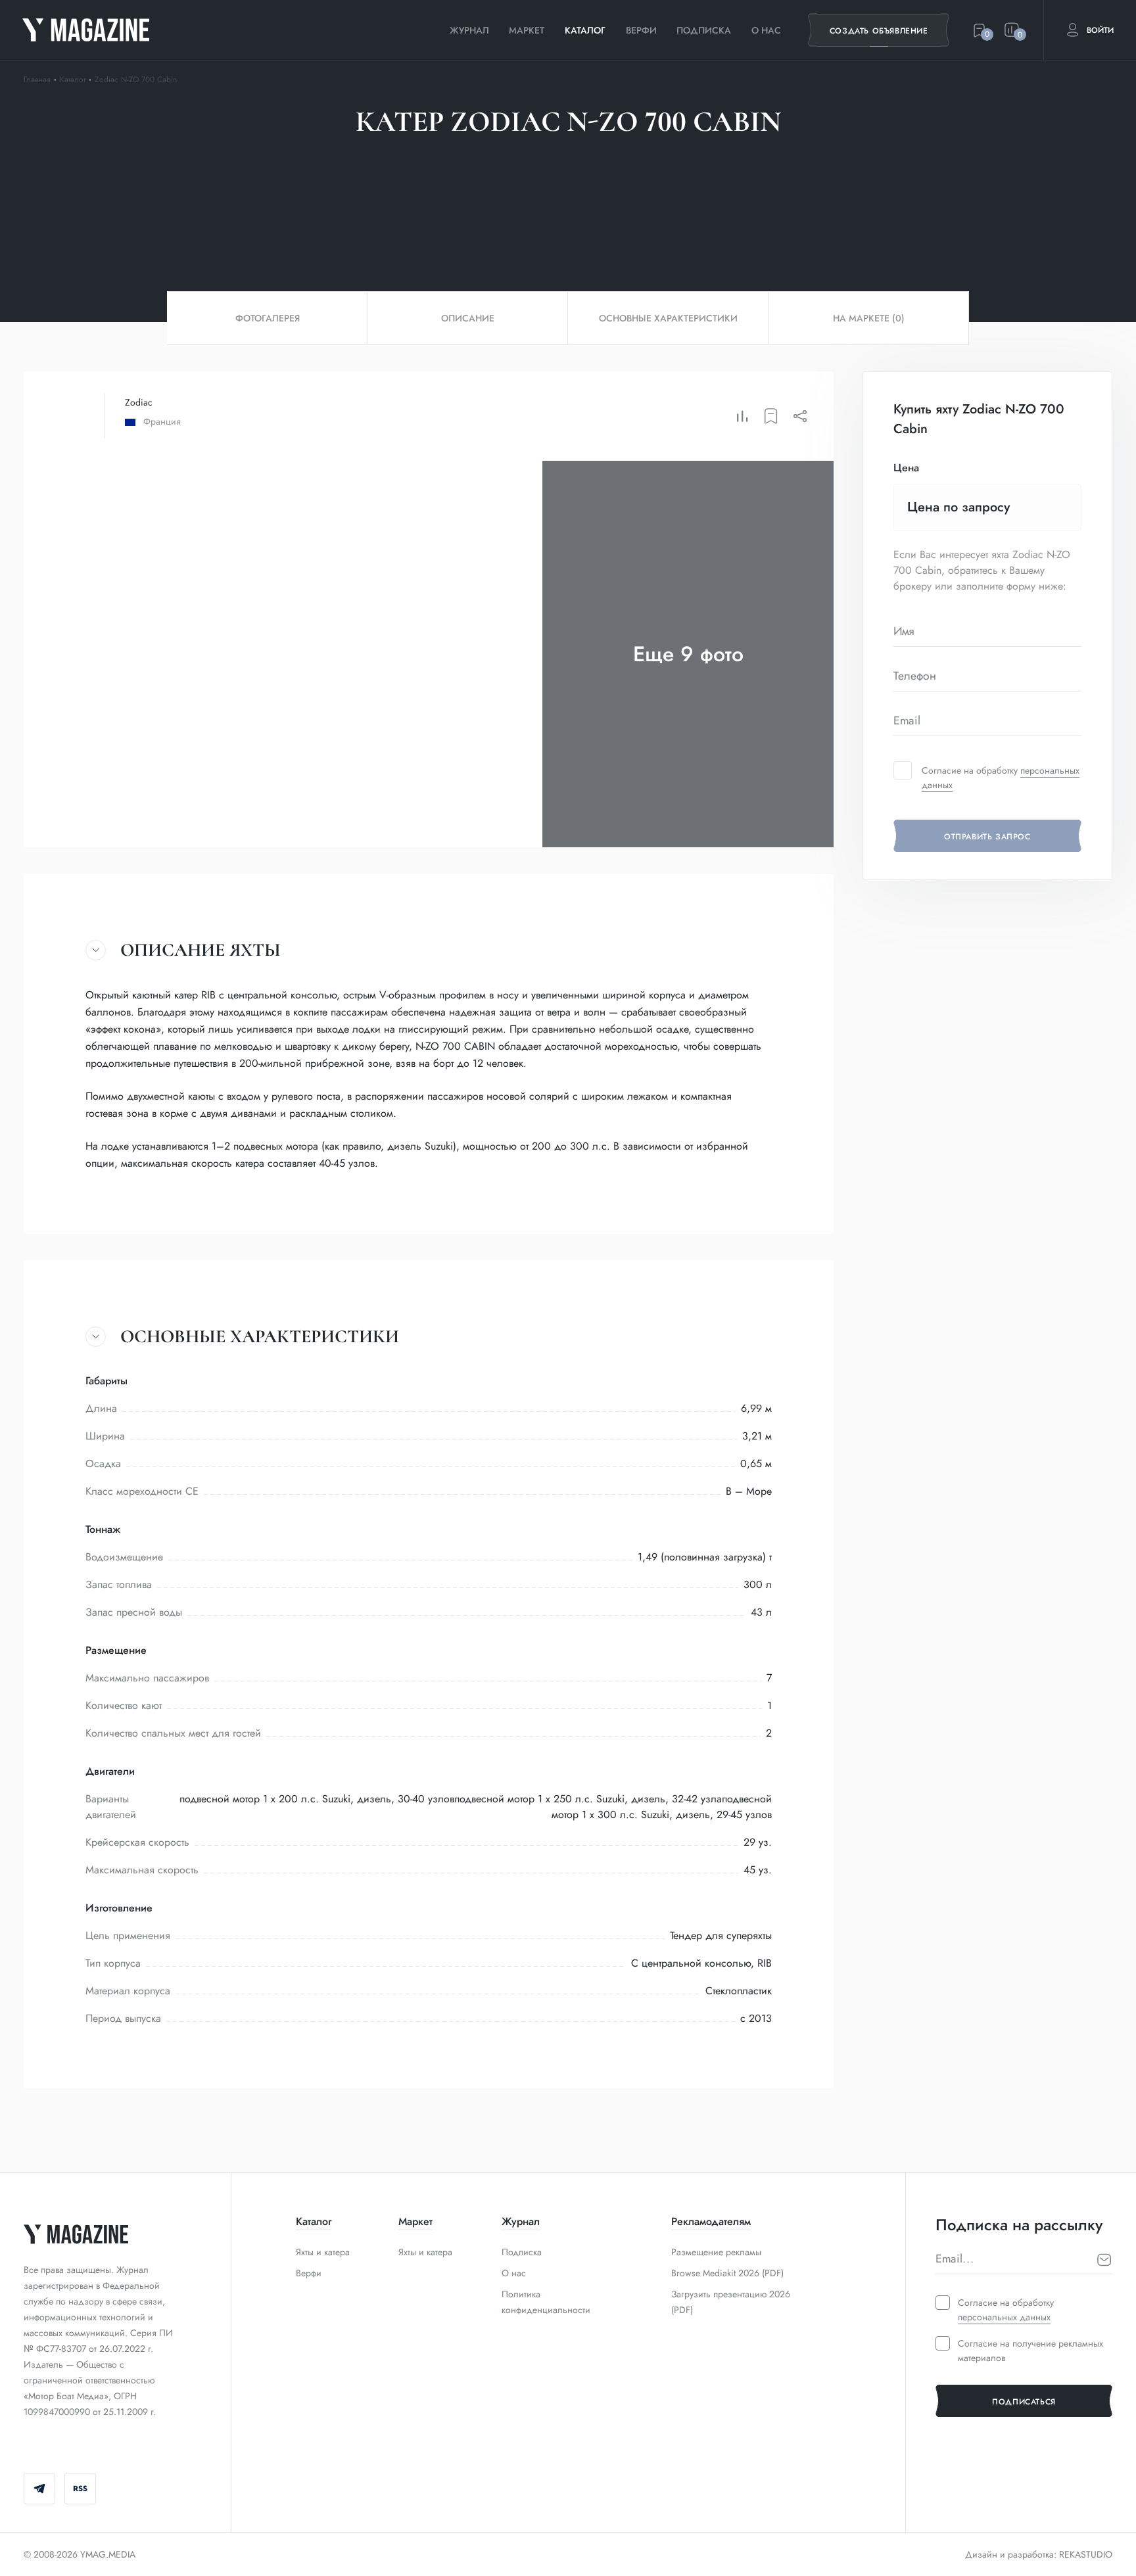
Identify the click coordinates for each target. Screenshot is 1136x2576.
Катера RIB (465, 179)
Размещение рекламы (716, 2252)
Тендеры (554, 179)
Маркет (527, 30)
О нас (766, 30)
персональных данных (1004, 2317)
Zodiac (139, 402)
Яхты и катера (323, 2252)
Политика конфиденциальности (546, 2302)
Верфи (641, 30)
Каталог (585, 30)
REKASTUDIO (1086, 2554)
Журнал (469, 30)
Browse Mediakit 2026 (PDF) (727, 2273)
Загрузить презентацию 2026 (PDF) (731, 2302)
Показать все (647, 179)
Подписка (704, 30)
